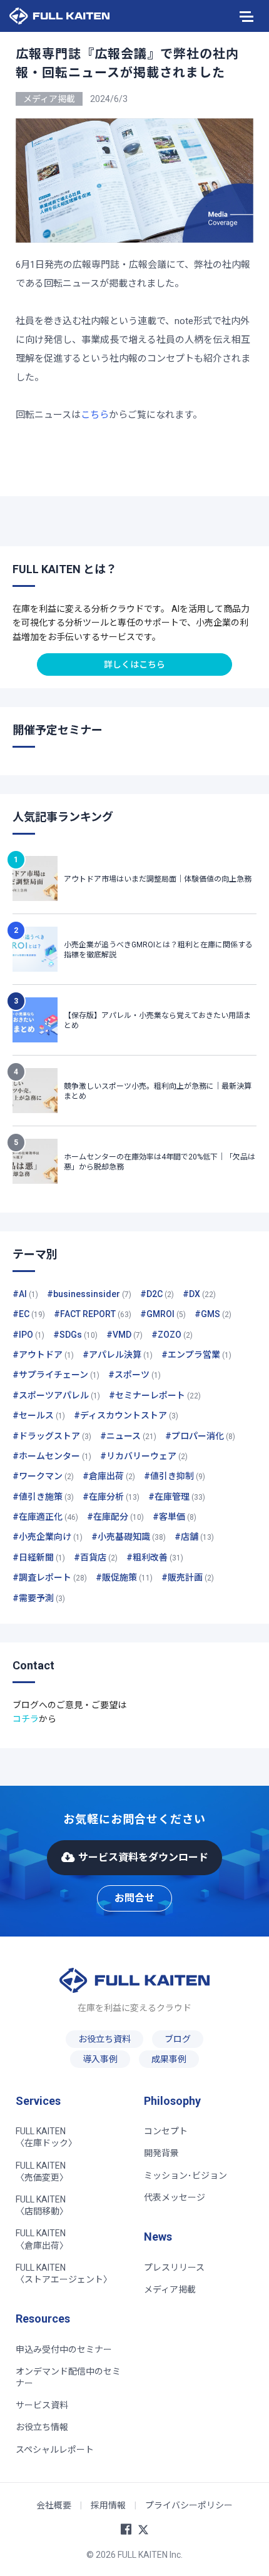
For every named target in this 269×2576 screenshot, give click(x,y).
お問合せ (134, 1898)
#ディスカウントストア (126, 1415)
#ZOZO (172, 1335)
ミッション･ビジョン (185, 2176)
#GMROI (163, 1314)
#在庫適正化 (45, 1517)
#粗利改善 (155, 1557)
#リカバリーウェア (144, 1456)
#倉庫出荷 (109, 1476)
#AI (25, 1294)
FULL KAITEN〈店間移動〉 (42, 2205)
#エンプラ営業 (196, 1355)
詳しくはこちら (134, 664)
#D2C (157, 1294)
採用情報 (108, 2505)
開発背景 (161, 2153)
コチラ (26, 1719)
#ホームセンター (52, 1456)
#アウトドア (43, 1355)
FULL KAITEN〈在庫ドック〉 (46, 2137)
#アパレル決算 (118, 1355)
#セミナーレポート (155, 1395)
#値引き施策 (43, 1497)
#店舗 (194, 1537)
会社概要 (54, 2505)
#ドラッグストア (52, 1436)
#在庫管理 (177, 1497)
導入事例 (100, 2059)
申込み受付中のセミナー (64, 2349)
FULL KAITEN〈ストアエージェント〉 (64, 2273)
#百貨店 (96, 1557)
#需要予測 (39, 1598)
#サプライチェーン (56, 1375)
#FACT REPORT (93, 1314)
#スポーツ (134, 1375)
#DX (199, 1294)
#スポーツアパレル (56, 1395)
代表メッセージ (175, 2197)
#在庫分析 (111, 1497)
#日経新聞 (39, 1557)
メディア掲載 (170, 2289)
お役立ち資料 (104, 2039)
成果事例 (169, 2059)
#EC (29, 1314)
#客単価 (175, 1517)
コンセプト (166, 2131)
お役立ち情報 (42, 2427)
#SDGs (75, 1335)
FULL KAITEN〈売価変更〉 (42, 2171)
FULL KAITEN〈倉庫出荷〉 (42, 2239)
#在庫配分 (115, 1517)
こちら (95, 415)
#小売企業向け (48, 1537)
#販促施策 (124, 1577)
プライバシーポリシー (189, 2505)
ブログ (178, 2039)
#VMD (124, 1335)
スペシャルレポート (55, 2450)
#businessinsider (89, 1294)
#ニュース (128, 1436)
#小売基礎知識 (129, 1537)
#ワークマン (43, 1476)
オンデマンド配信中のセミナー (68, 2377)
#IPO (28, 1335)
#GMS (213, 1314)
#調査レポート (50, 1577)
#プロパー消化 (200, 1436)
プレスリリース (174, 2268)
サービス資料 (42, 2405)
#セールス (39, 1415)
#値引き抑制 (175, 1476)
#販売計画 (188, 1577)
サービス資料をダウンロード (143, 1857)
